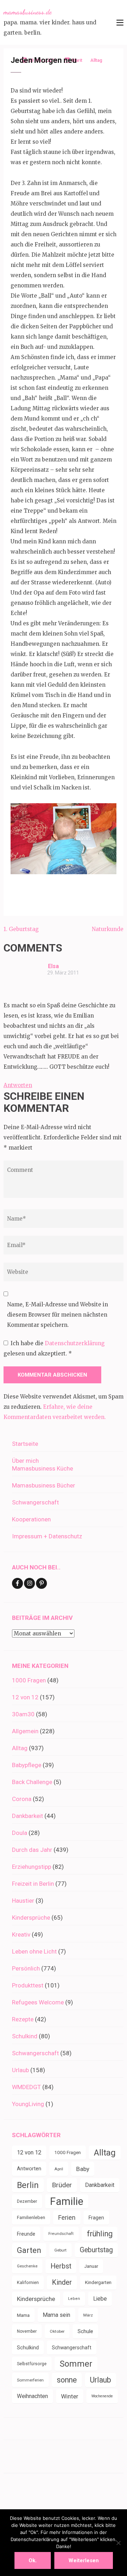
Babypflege (27, 1765)
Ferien (67, 2217)
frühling (100, 2234)
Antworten (18, 1085)
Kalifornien (28, 2282)
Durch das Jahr (32, 1850)
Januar (91, 2266)
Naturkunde (108, 929)
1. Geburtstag (21, 929)
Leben (74, 2299)
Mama (23, 2315)
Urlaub (20, 2070)
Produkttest (28, 1985)
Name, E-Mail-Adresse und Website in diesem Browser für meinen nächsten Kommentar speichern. (58, 1315)
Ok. (33, 2560)
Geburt (61, 2250)
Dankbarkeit (28, 1816)
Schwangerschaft (35, 1502)
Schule (85, 2331)
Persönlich (26, 1968)
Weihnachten (32, 2396)
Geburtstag (96, 2250)
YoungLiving (28, 2104)
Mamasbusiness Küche (43, 1468)
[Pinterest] (41, 1583)
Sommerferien (30, 2380)
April (59, 2169)
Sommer (76, 2364)
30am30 (23, 1714)
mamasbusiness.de (28, 12)
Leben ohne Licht (34, 1951)
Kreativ (21, 1934)
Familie (67, 2201)
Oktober (57, 2331)
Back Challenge (32, 1782)
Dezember (27, 2201)
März (88, 2315)
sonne (67, 2380)
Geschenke (27, 2266)
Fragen (96, 2218)
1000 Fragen (29, 1680)
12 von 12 (25, 1697)
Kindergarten (98, 2282)
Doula (20, 1833)
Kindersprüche (31, 1918)
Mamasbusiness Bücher (44, 1485)
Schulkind (25, 2036)
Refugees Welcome (38, 2002)
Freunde (26, 2234)
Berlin (28, 2185)
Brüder (62, 2185)
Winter (70, 2396)
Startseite (25, 1444)
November (27, 2331)
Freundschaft (61, 2234)
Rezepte (23, 2019)
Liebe (100, 2299)
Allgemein (25, 1731)
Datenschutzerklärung (75, 1343)
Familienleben (31, 2217)
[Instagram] (29, 1583)
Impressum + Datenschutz (47, 1536)
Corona (22, 1799)
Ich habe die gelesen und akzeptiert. (54, 1348)
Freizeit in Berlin (33, 1884)
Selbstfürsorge (32, 2364)
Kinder (62, 2282)
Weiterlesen (84, 2560)
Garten (29, 2250)
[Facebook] (17, 1583)
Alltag (20, 1748)
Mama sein (56, 2315)
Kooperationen (31, 1519)
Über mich (25, 1461)
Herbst (61, 2266)
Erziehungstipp (32, 1867)
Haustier (23, 1901)
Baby (83, 2169)
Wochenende (102, 2396)
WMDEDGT (26, 2087)
